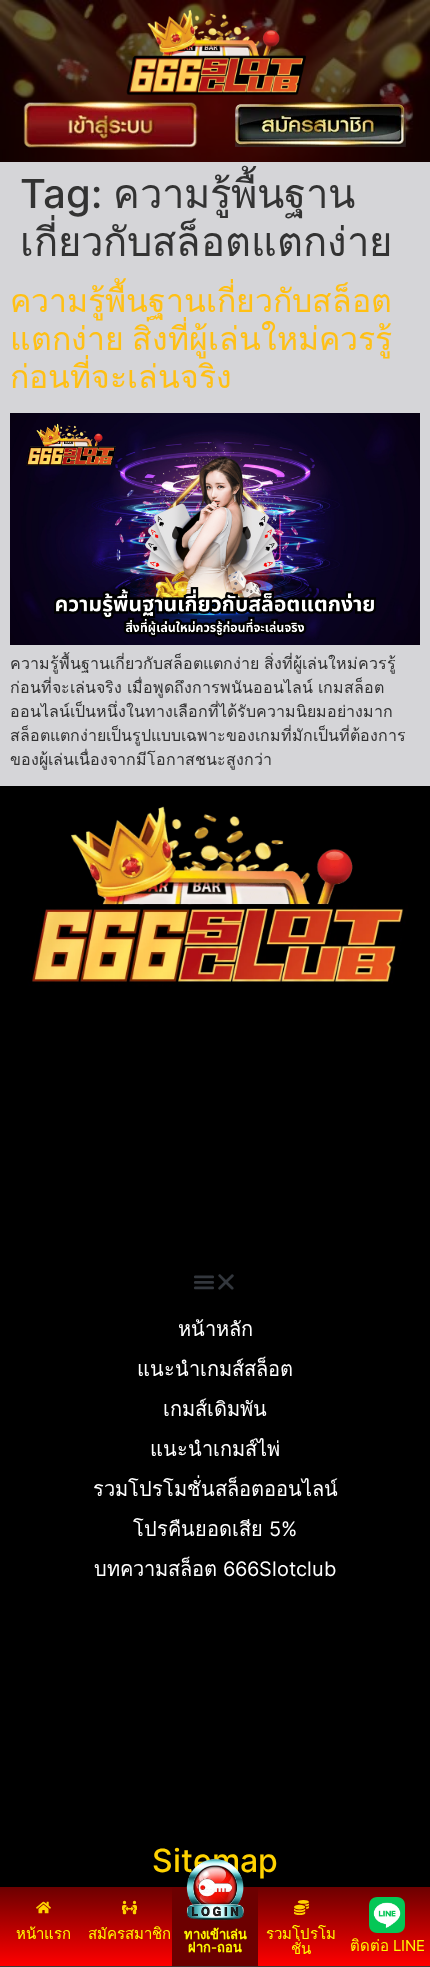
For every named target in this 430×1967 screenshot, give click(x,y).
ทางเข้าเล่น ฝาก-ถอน (215, 1940)
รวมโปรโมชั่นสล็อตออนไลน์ (215, 1489)
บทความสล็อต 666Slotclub (215, 1569)
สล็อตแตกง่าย (58, 1172)
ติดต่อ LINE (387, 1945)
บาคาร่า (38, 1124)
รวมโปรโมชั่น (301, 1941)
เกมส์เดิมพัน (215, 1409)
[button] (215, 1282)
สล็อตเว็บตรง (55, 1196)
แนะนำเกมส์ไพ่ (215, 1449)
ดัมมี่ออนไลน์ (56, 1148)
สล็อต (30, 1220)
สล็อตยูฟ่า (44, 1100)
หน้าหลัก (215, 1329)
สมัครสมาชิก (129, 1933)
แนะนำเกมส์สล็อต (215, 1369)
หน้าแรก (43, 1933)
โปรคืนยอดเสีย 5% (215, 1529)
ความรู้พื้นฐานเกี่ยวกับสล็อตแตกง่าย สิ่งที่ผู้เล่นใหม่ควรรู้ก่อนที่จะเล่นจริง (201, 339)
